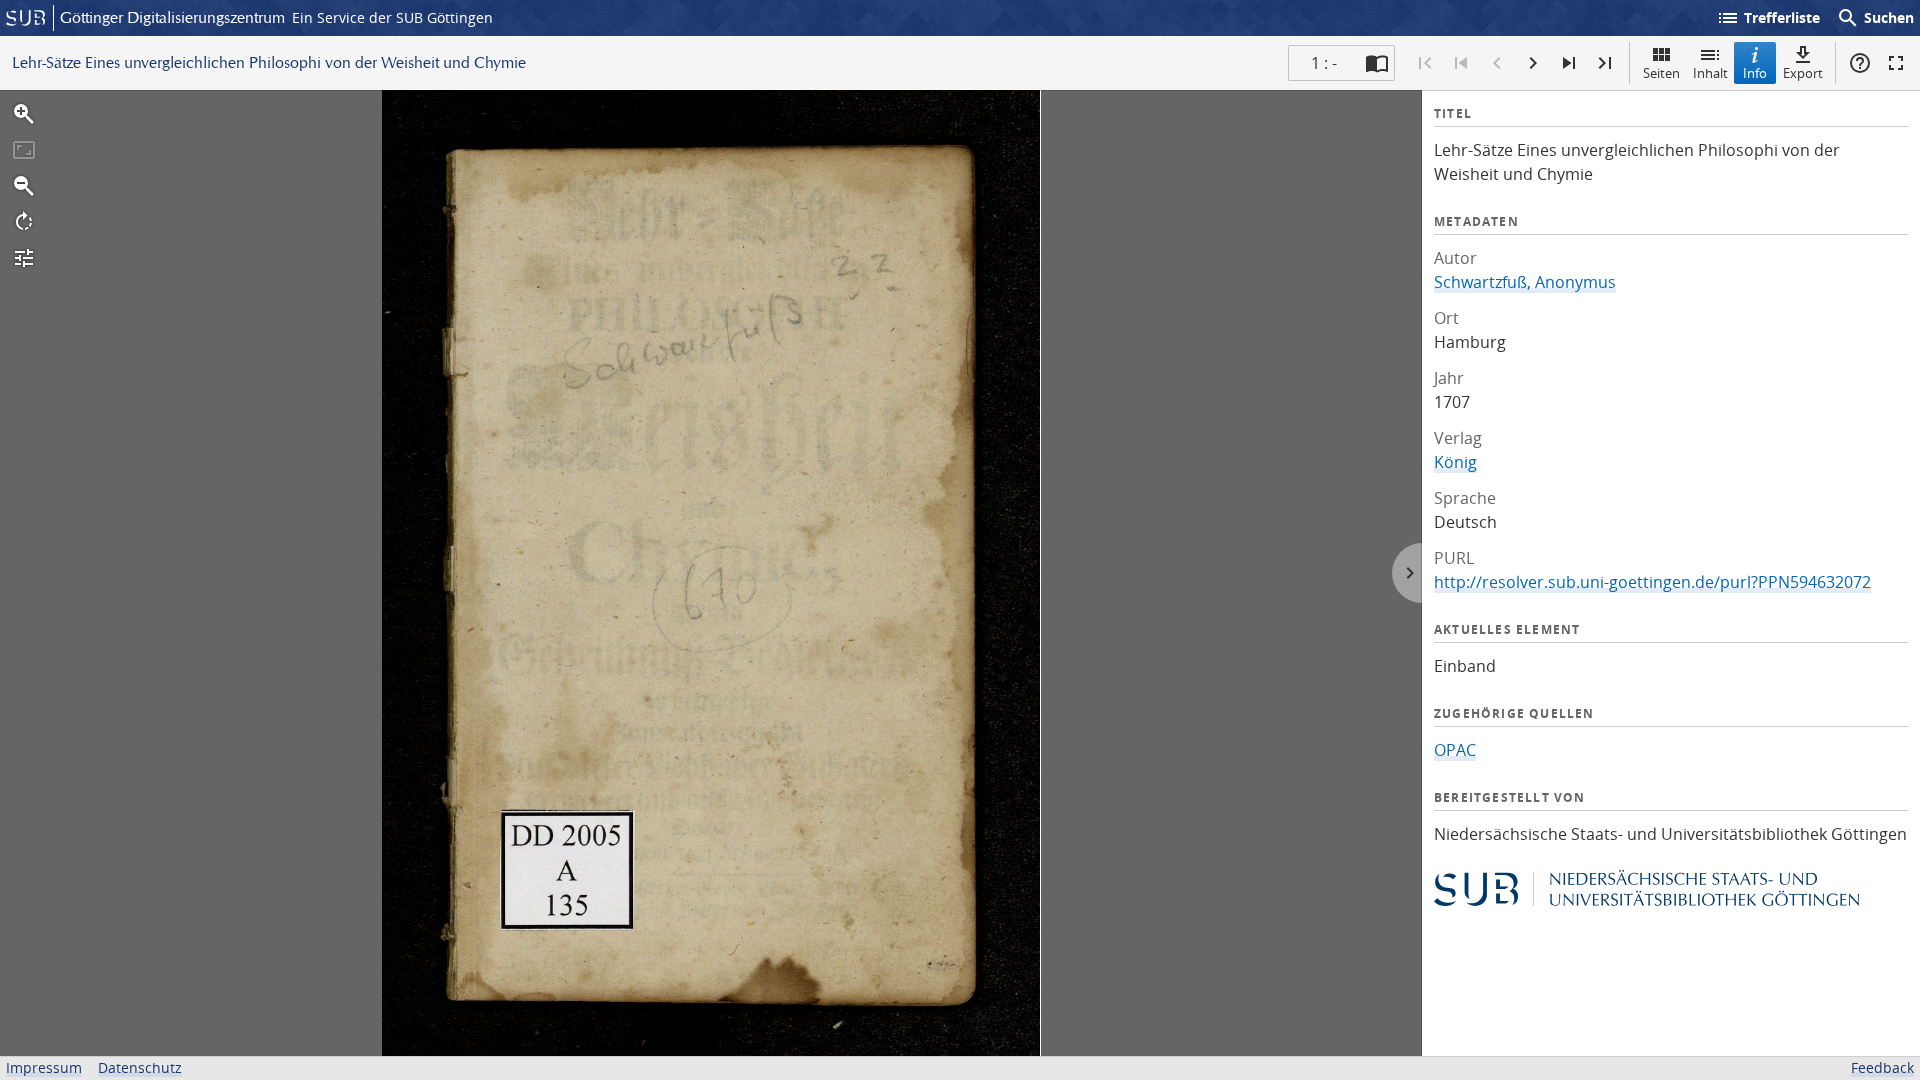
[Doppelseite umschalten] (1377, 63)
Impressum (44, 1067)
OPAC (1455, 750)
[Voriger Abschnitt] (1461, 63)
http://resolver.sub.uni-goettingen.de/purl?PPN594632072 (1652, 582)
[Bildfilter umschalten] (24, 258)
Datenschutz (140, 1067)
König (1455, 462)
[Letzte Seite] (1605, 63)
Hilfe (1860, 63)
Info (1755, 73)
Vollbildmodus (1896, 63)
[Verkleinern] (24, 186)
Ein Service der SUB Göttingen (392, 17)
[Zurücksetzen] (24, 150)
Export (1803, 73)
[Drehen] (24, 222)
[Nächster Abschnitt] (1569, 63)
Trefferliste (1768, 18)
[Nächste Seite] (1533, 63)
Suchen (1875, 18)
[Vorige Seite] (1497, 63)
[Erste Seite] (1425, 63)
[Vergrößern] (24, 114)
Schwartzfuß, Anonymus (1525, 282)
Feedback (1882, 1067)
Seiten (1661, 73)
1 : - (1324, 63)
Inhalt (1710, 73)
